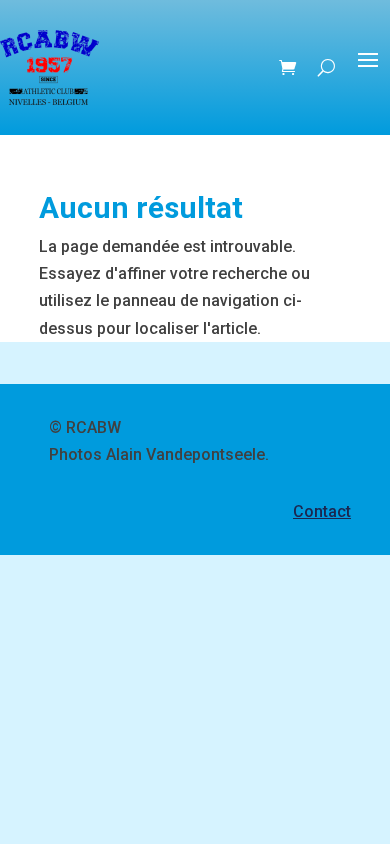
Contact (322, 511)
